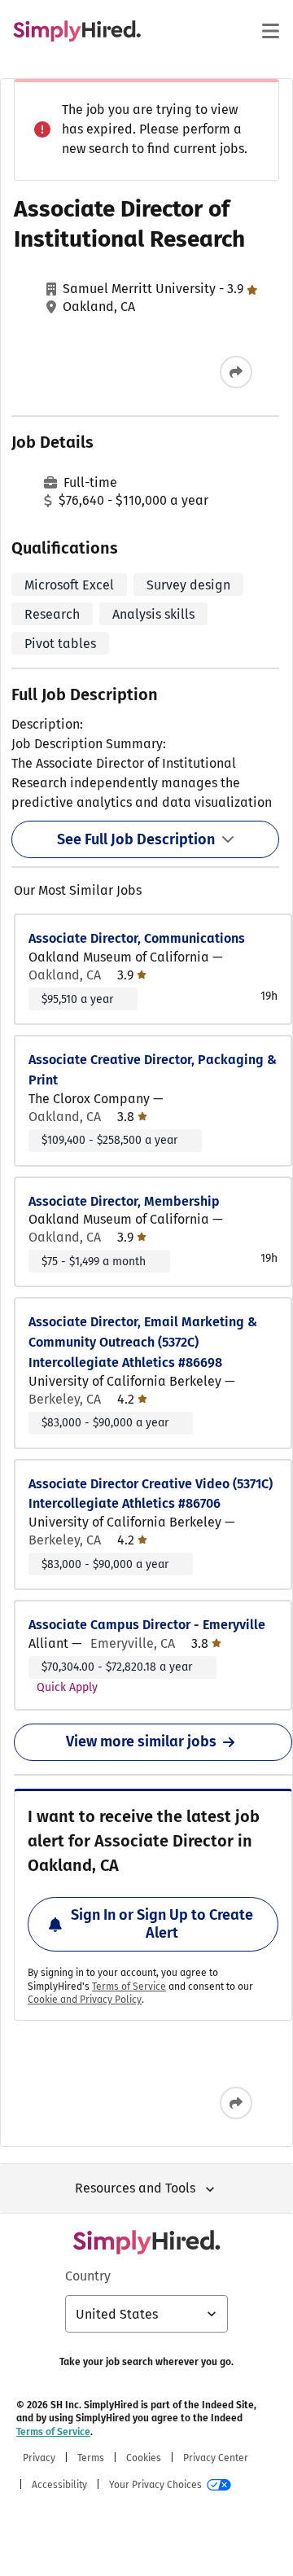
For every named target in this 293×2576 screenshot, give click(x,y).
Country (88, 2276)
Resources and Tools (135, 2188)
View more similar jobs (141, 1741)
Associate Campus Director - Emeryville (147, 1625)
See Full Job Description (136, 839)
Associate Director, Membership (124, 1201)
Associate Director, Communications (137, 938)
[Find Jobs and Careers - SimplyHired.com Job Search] (77, 31)
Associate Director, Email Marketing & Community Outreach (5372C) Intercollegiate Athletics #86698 (143, 1342)
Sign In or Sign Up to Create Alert (162, 1924)
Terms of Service (129, 1987)
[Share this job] (236, 372)
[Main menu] (270, 31)
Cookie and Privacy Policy (85, 2000)
